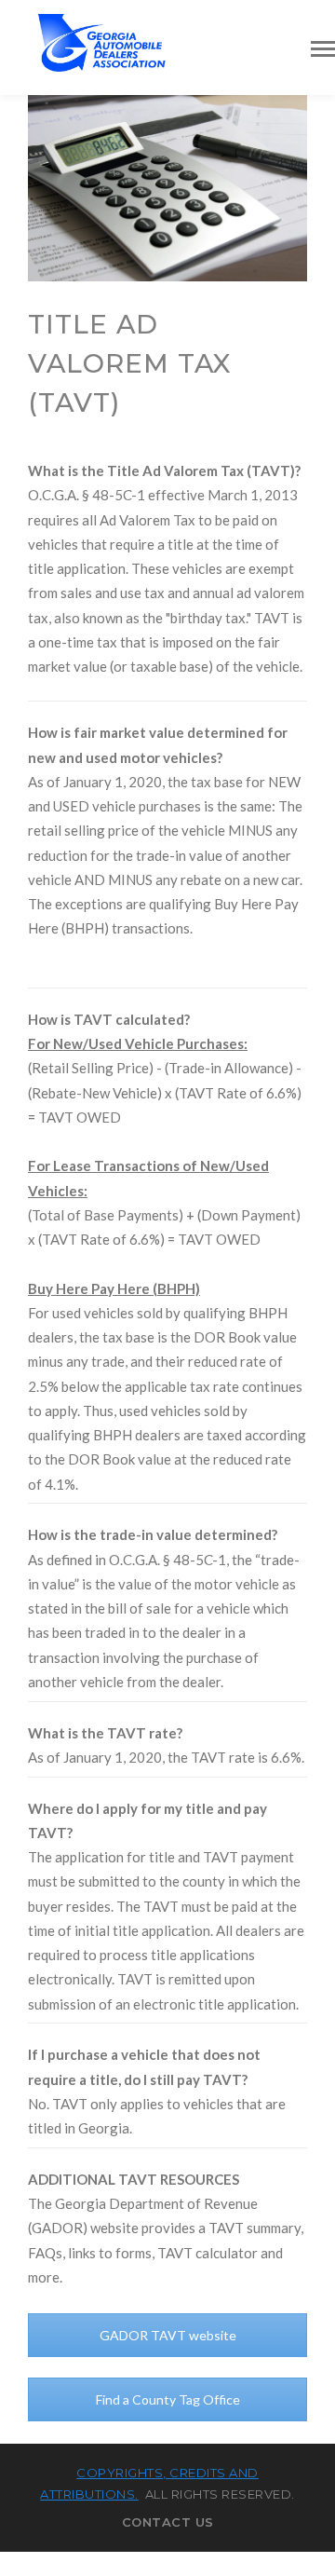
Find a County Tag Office (168, 2399)
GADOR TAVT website (168, 2335)
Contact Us (168, 2522)
